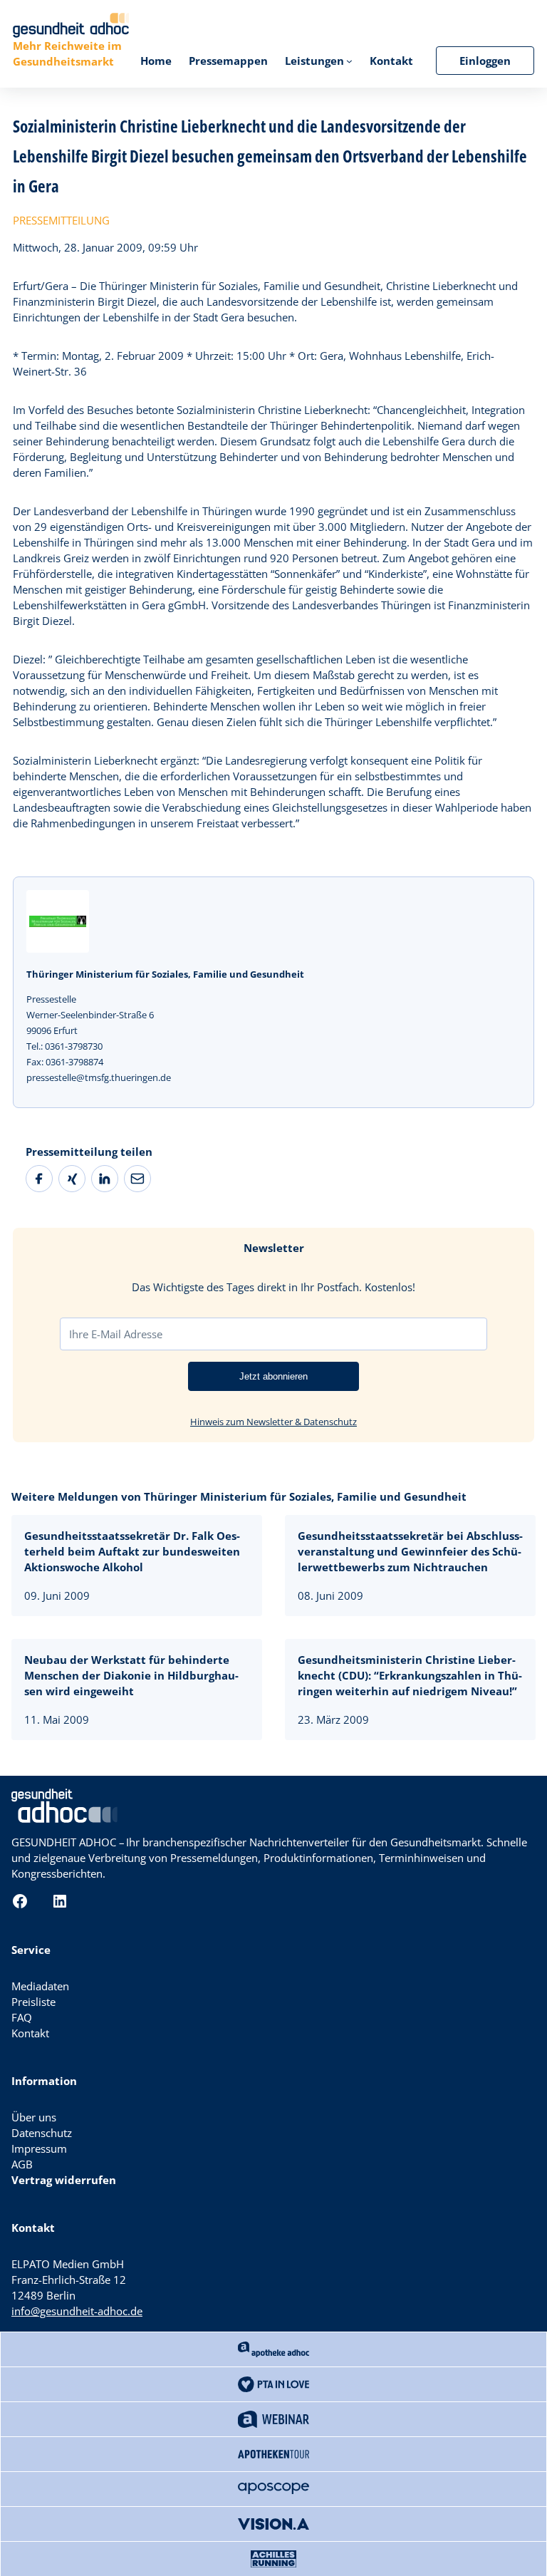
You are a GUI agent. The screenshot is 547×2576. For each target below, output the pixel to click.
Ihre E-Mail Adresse (116, 1334)
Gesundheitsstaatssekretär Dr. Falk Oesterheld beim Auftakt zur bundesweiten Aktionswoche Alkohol (132, 1551)
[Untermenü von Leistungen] (349, 61)
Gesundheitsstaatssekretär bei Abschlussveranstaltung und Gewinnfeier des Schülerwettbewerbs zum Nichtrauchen (410, 1551)
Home (156, 61)
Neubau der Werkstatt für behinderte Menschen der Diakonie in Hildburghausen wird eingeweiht (131, 1675)
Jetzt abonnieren (273, 1376)
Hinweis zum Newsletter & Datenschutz (273, 1422)
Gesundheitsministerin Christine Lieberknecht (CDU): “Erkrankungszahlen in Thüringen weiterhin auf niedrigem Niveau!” (410, 1675)
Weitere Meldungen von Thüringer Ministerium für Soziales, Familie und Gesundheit (239, 1496)
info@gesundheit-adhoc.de (77, 2311)
